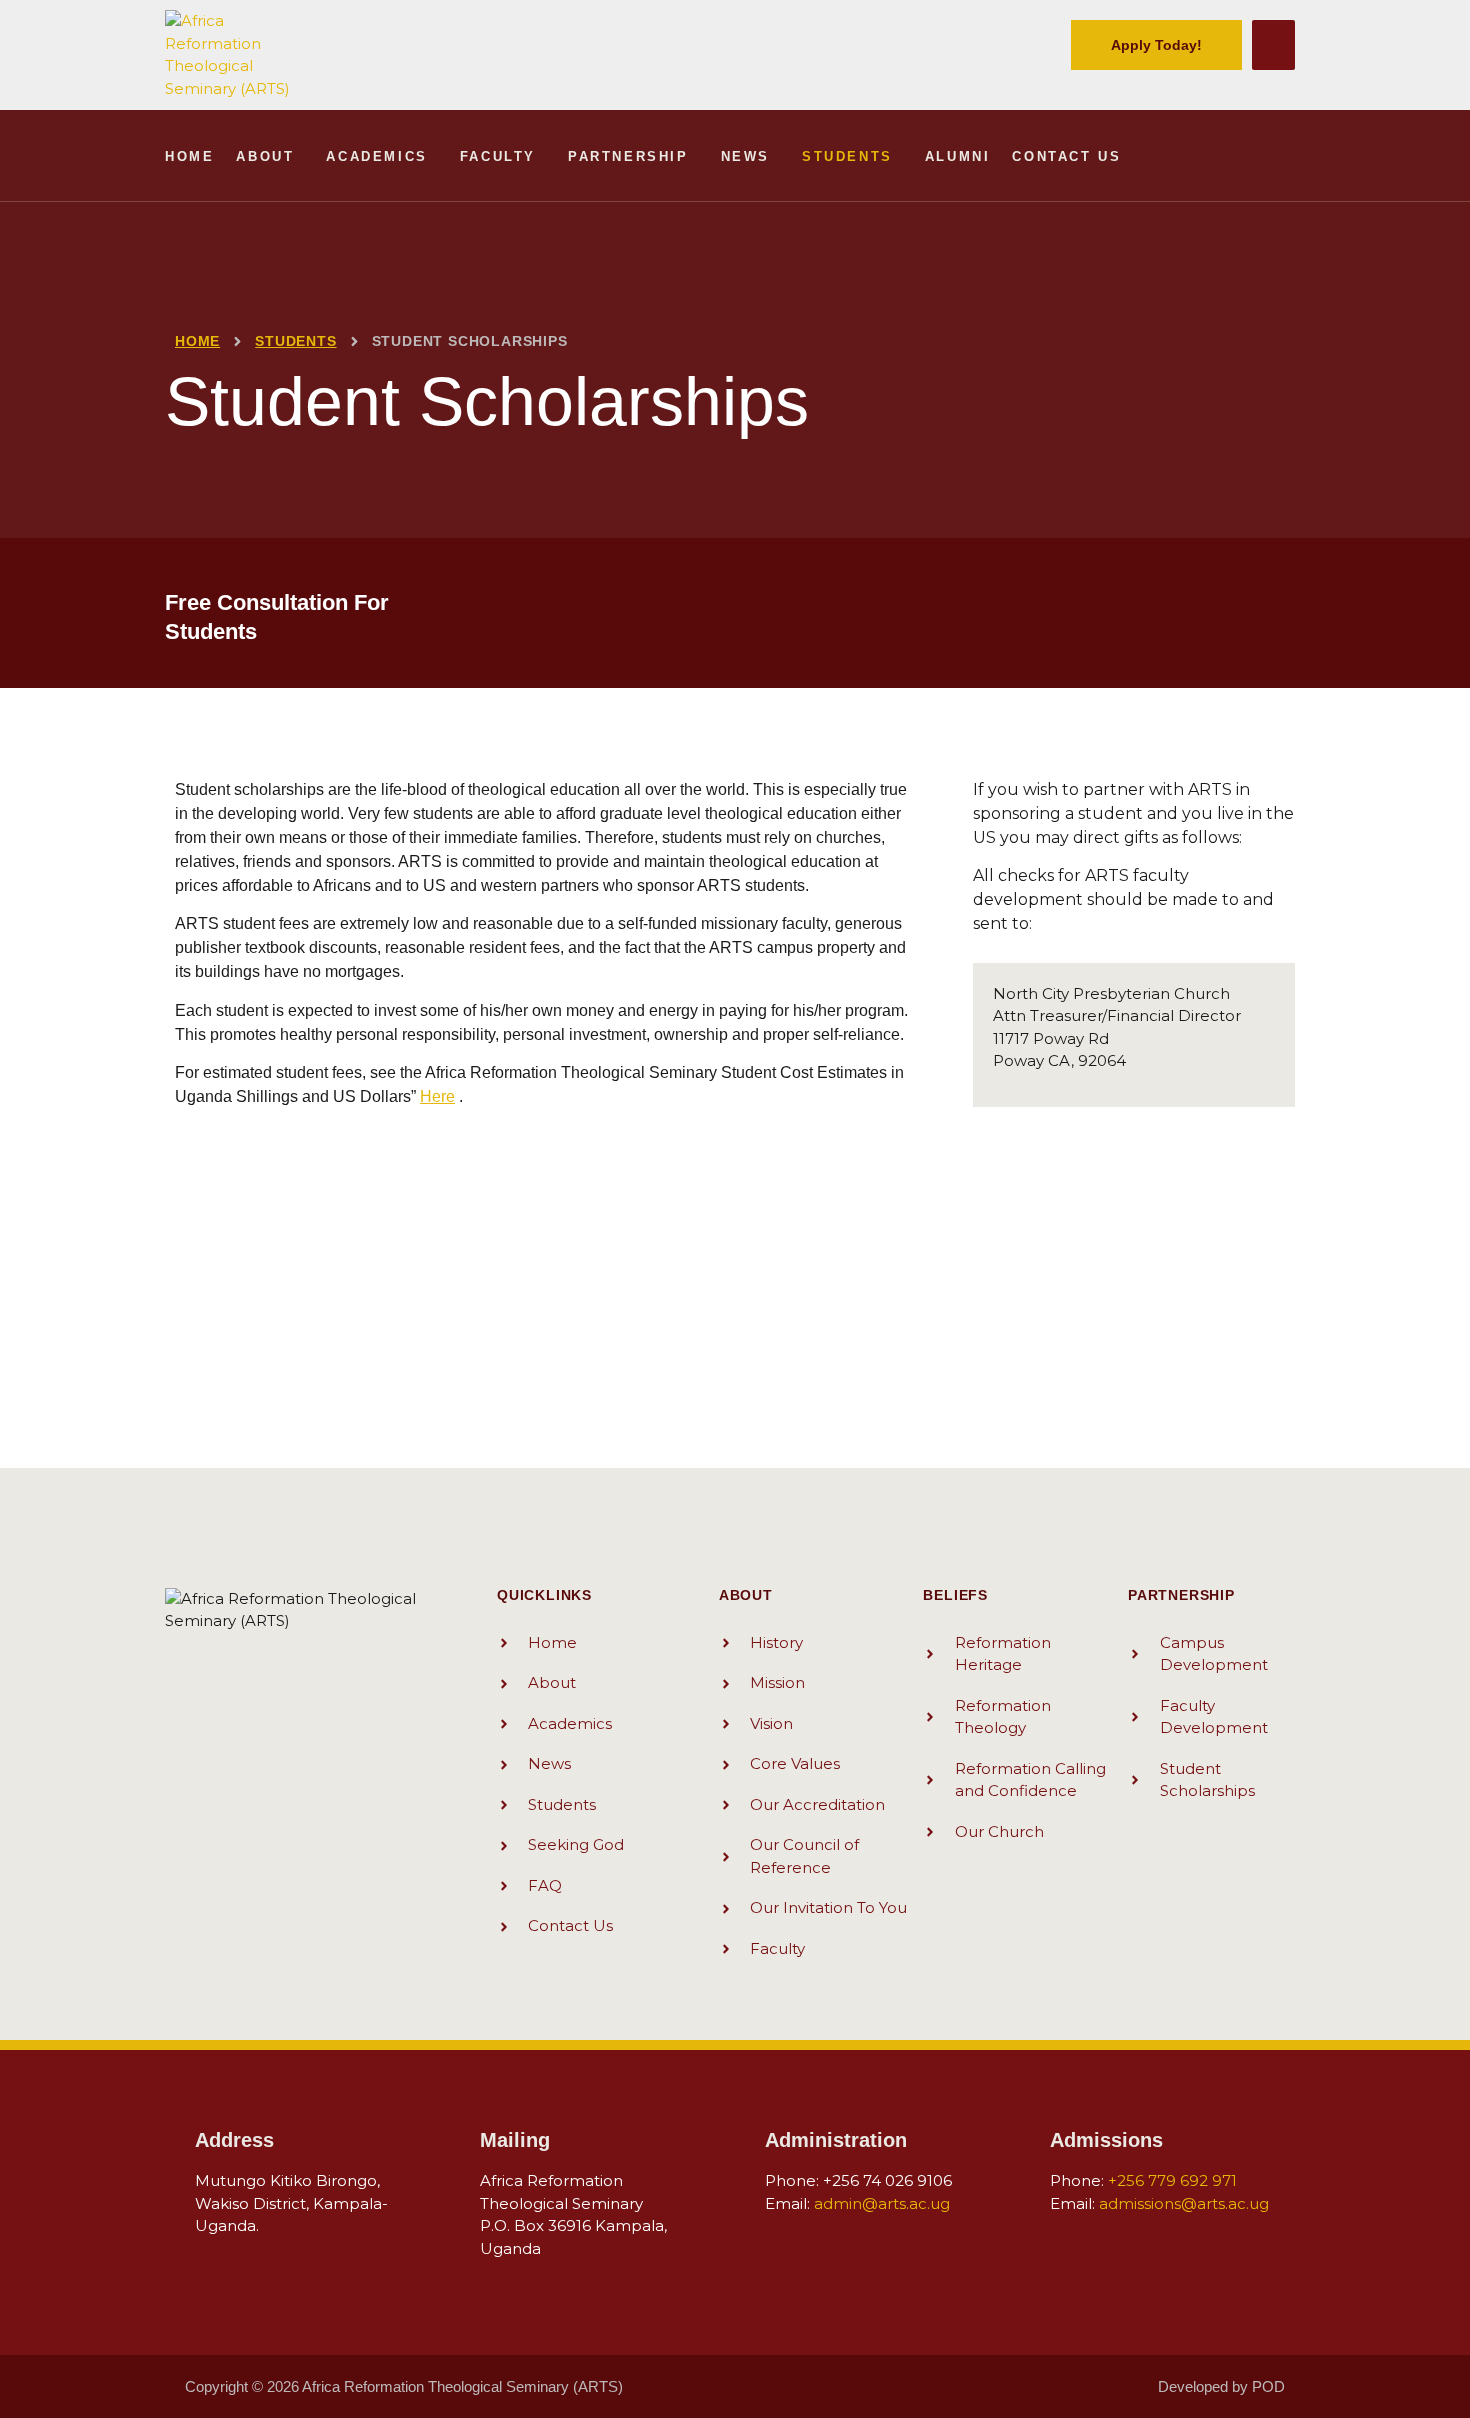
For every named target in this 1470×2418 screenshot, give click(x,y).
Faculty (498, 156)
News (745, 156)
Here (437, 1096)
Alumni (958, 156)
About (265, 156)
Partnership (628, 156)
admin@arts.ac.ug (882, 2203)
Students (847, 156)
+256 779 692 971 (1172, 2180)
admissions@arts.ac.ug (1184, 2203)
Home (189, 156)
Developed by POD (1221, 2386)
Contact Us (1066, 156)
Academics (376, 156)
